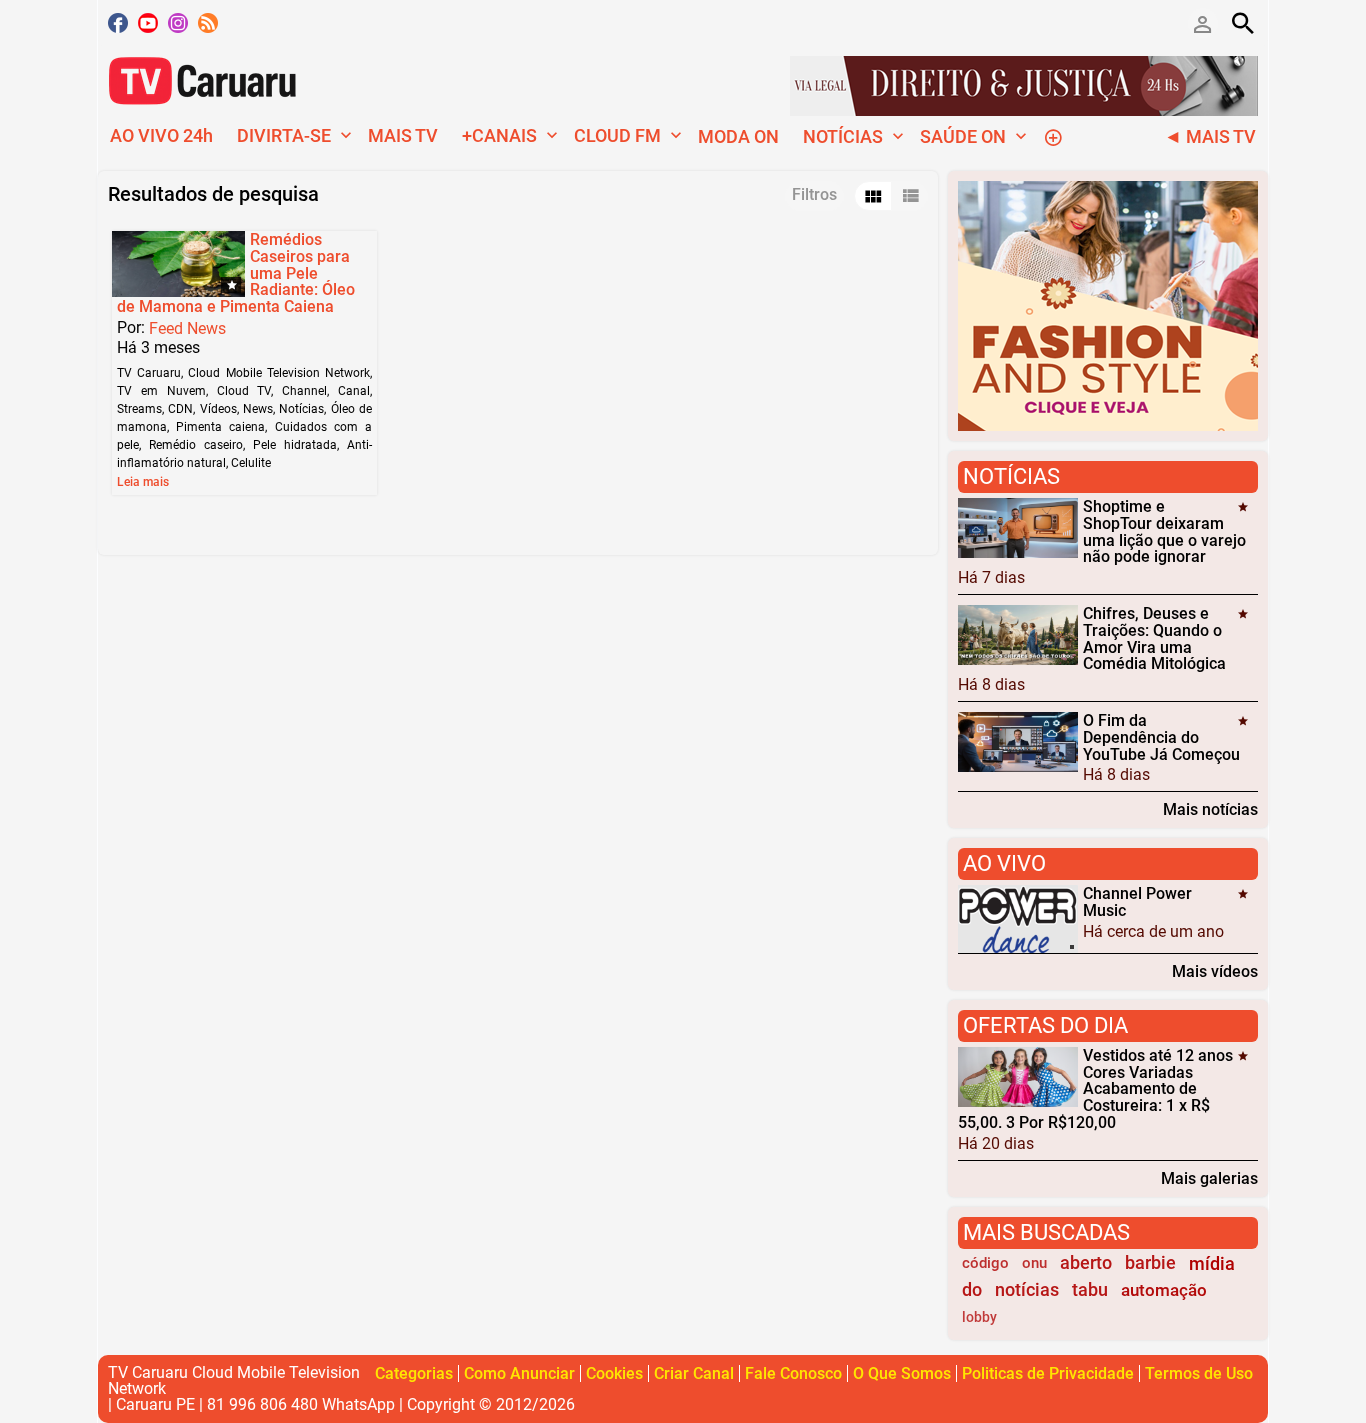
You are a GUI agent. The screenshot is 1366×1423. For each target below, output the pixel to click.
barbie (1150, 1263)
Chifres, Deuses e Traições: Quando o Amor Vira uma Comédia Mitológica (1154, 638)
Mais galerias (1209, 1178)
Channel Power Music (1137, 902)
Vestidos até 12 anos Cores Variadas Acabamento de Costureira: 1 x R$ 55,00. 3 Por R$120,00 (1095, 1089)
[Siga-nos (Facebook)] (118, 23)
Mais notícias (1210, 809)
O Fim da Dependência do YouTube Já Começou (1161, 737)
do (972, 1290)
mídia (1212, 1263)
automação (1164, 1290)
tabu (1090, 1290)
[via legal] (1024, 84)
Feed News (187, 328)
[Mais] (1053, 136)
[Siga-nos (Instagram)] (178, 23)
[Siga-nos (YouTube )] (148, 23)
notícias (1027, 1290)
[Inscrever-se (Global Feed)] (208, 23)
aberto (1086, 1263)
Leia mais (143, 481)
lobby (979, 1317)
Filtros (814, 194)
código (985, 1263)
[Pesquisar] (1243, 23)
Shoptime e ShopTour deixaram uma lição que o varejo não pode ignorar (1164, 531)
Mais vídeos (1215, 971)
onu (1034, 1263)
